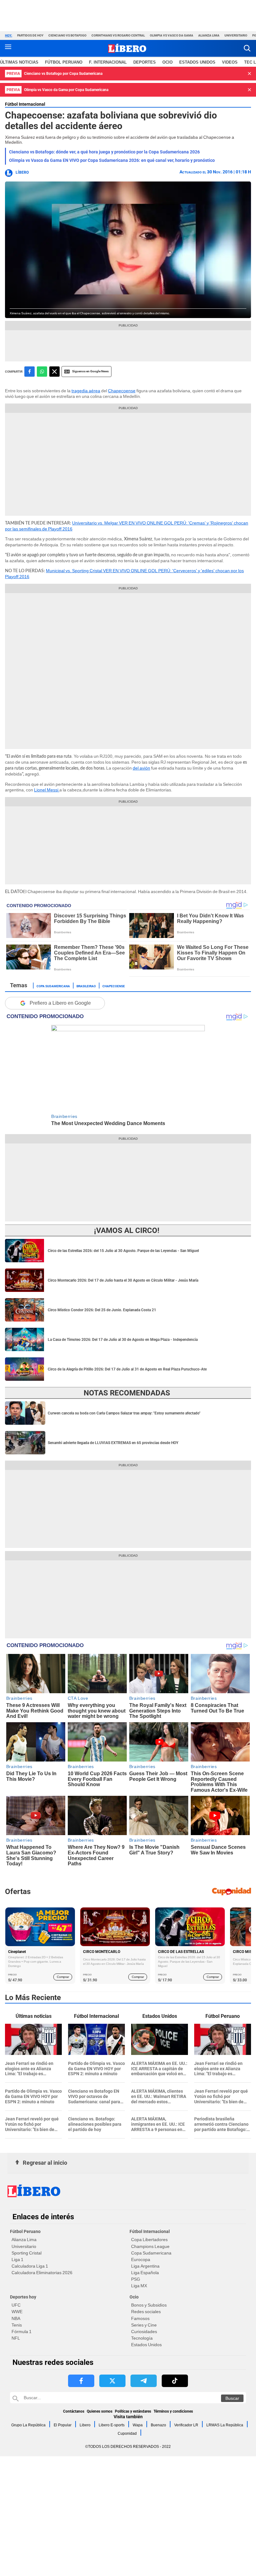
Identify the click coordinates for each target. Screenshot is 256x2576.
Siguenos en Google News (90, 371)
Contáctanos (74, 2411)
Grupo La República (28, 2425)
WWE (17, 2312)
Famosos (140, 2318)
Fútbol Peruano (64, 62)
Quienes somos (100, 2411)
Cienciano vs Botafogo (67, 35)
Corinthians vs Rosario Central (118, 35)
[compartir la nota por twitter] (54, 372)
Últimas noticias (19, 62)
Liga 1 (17, 2259)
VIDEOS (230, 62)
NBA (16, 2318)
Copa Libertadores (149, 2240)
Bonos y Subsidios (149, 2305)
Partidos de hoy (30, 35)
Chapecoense (122, 391)
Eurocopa (141, 2259)
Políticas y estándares (133, 2411)
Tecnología (142, 2338)
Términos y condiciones (173, 2411)
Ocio (167, 62)
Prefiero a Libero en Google (60, 1003)
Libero (85, 2425)
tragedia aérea (86, 391)
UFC (16, 2305)
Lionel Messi (47, 790)
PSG (136, 2279)
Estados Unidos (146, 2345)
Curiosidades (144, 2332)
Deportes (145, 62)
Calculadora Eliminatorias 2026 (42, 2273)
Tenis (17, 2325)
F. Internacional (108, 62)
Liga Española (145, 2273)
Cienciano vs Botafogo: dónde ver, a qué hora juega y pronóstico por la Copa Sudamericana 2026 (104, 152)
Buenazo (158, 2425)
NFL (16, 2338)
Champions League (150, 2246)
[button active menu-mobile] (8, 48)
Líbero (22, 172)
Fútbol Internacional (25, 104)
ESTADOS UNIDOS (197, 62)
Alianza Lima (209, 35)
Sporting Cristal (27, 2253)
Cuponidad (127, 2433)
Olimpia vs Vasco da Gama (172, 35)
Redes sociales (146, 2312)
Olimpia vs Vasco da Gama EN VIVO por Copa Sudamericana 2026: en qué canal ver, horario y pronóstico (112, 160)
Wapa (138, 2425)
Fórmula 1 (22, 2332)
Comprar (63, 1977)
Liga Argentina (145, 2266)
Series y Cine (144, 2325)
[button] (247, 48)
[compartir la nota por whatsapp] (42, 372)
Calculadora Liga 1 (30, 2266)
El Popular (63, 2425)
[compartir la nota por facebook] (30, 372)
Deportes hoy (23, 2297)
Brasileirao (86, 986)
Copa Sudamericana (53, 986)
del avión (141, 768)
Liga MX (139, 2286)
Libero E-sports (112, 2425)
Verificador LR (186, 2425)
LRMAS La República (225, 2425)
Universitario (236, 35)
